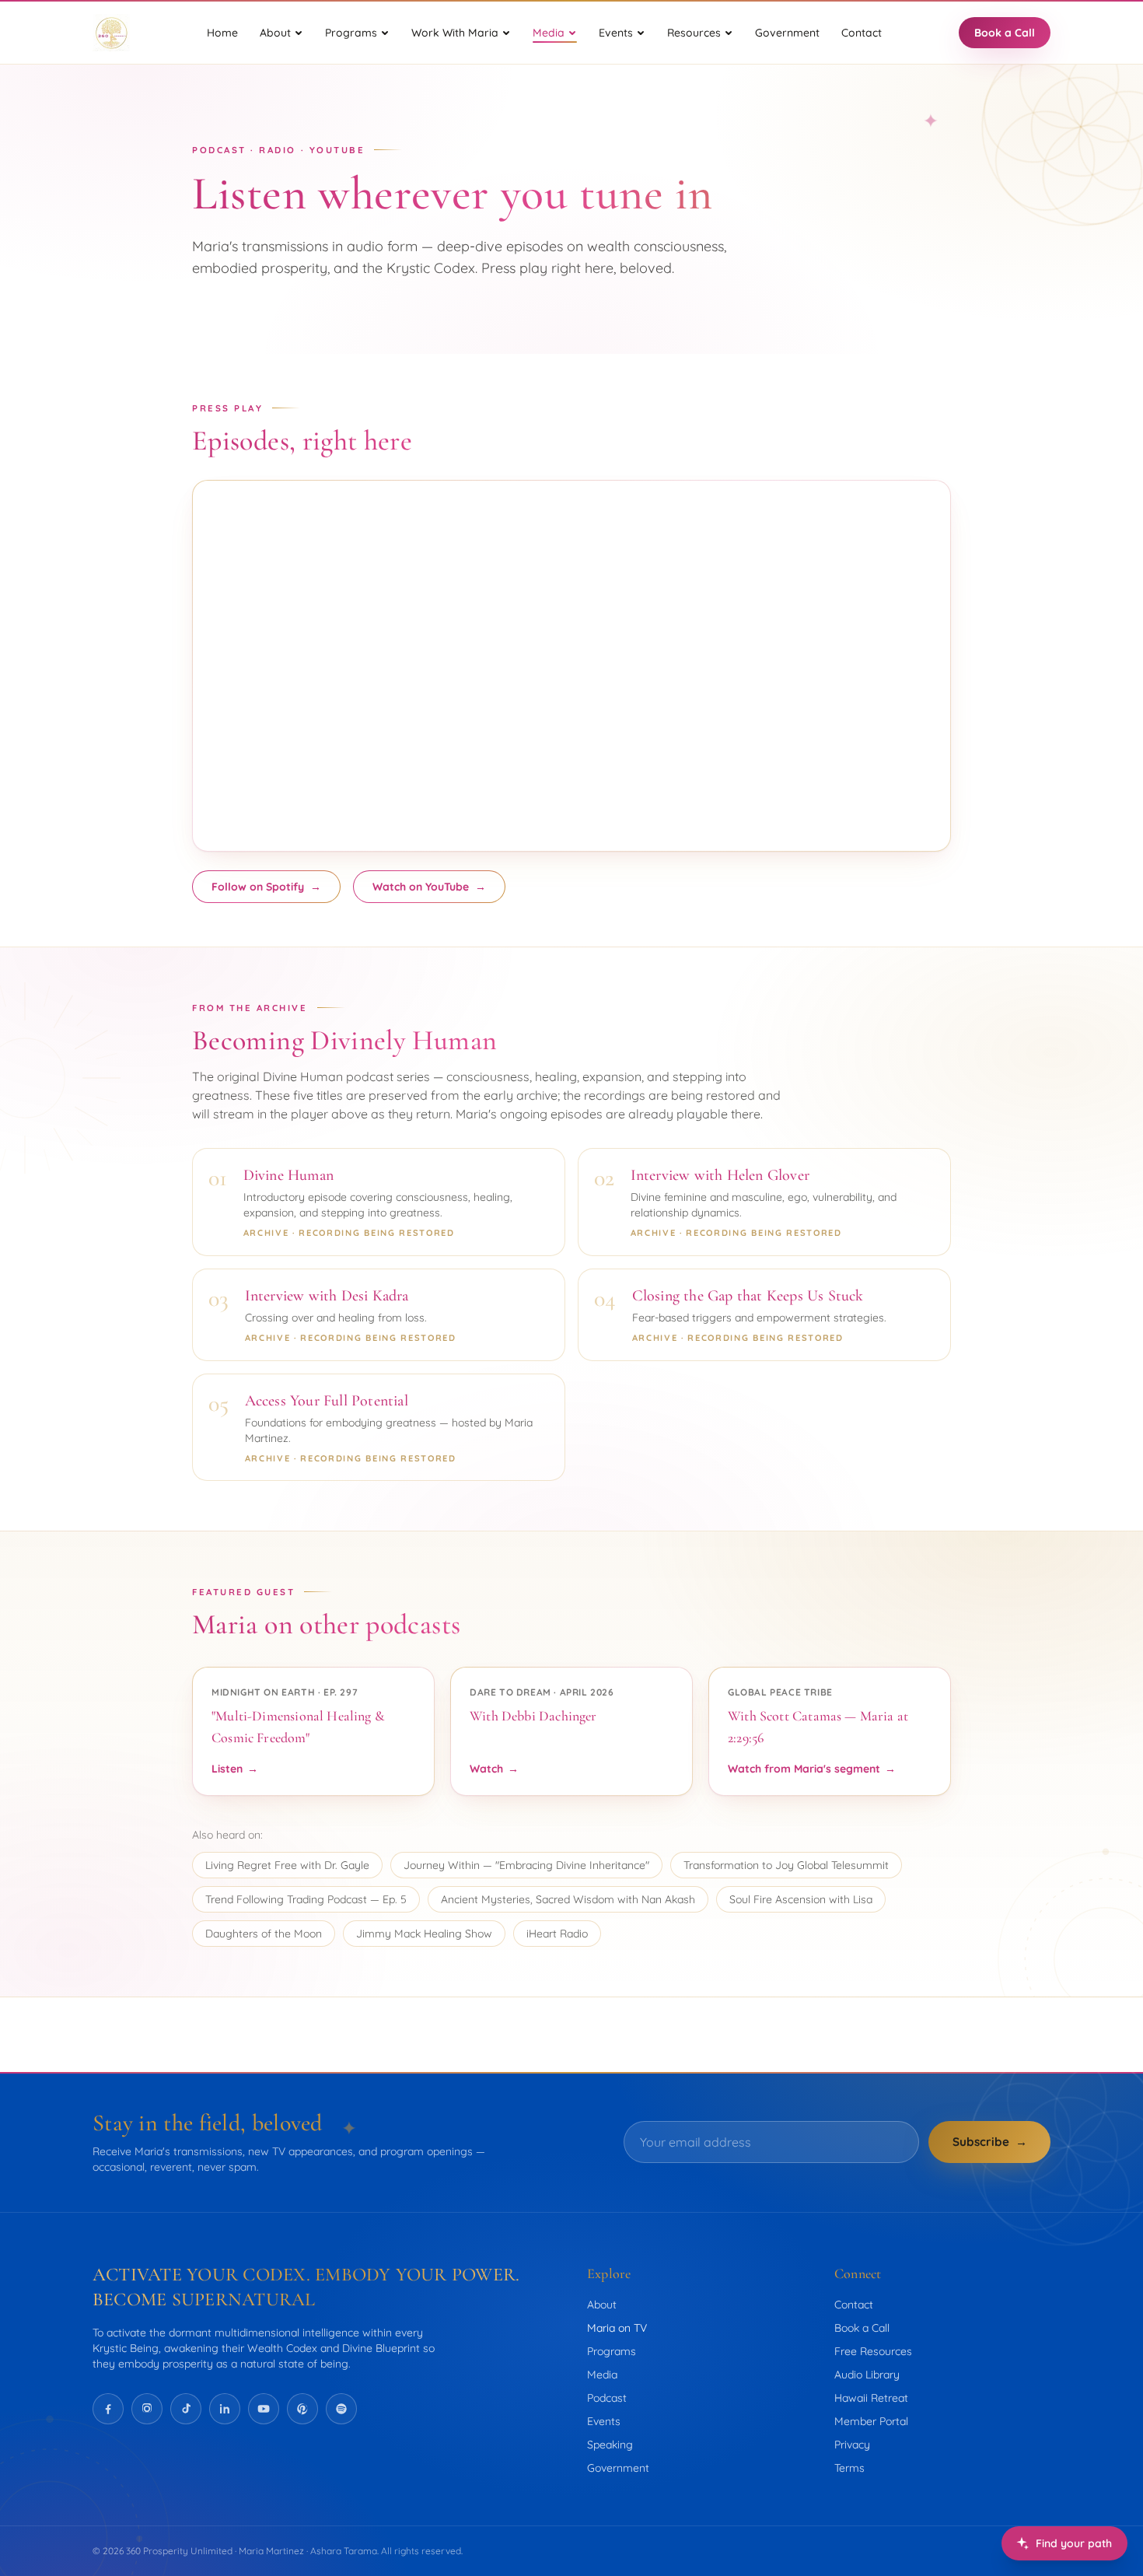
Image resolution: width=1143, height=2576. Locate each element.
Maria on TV (617, 2328)
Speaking (610, 2445)
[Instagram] (147, 2409)
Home (222, 33)
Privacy (852, 2445)
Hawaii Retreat (871, 2398)
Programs (612, 2351)
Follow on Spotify (266, 887)
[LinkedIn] (225, 2409)
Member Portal (871, 2421)
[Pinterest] (302, 2409)
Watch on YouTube (429, 887)
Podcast (607, 2398)
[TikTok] (186, 2409)
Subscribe (990, 2142)
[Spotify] (341, 2409)
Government (787, 33)
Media (602, 2375)
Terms (849, 2468)
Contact (862, 33)
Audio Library (867, 2375)
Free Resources (873, 2351)
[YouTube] (264, 2409)
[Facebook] (108, 2409)
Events (604, 2421)
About (602, 2305)
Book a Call (1005, 33)
